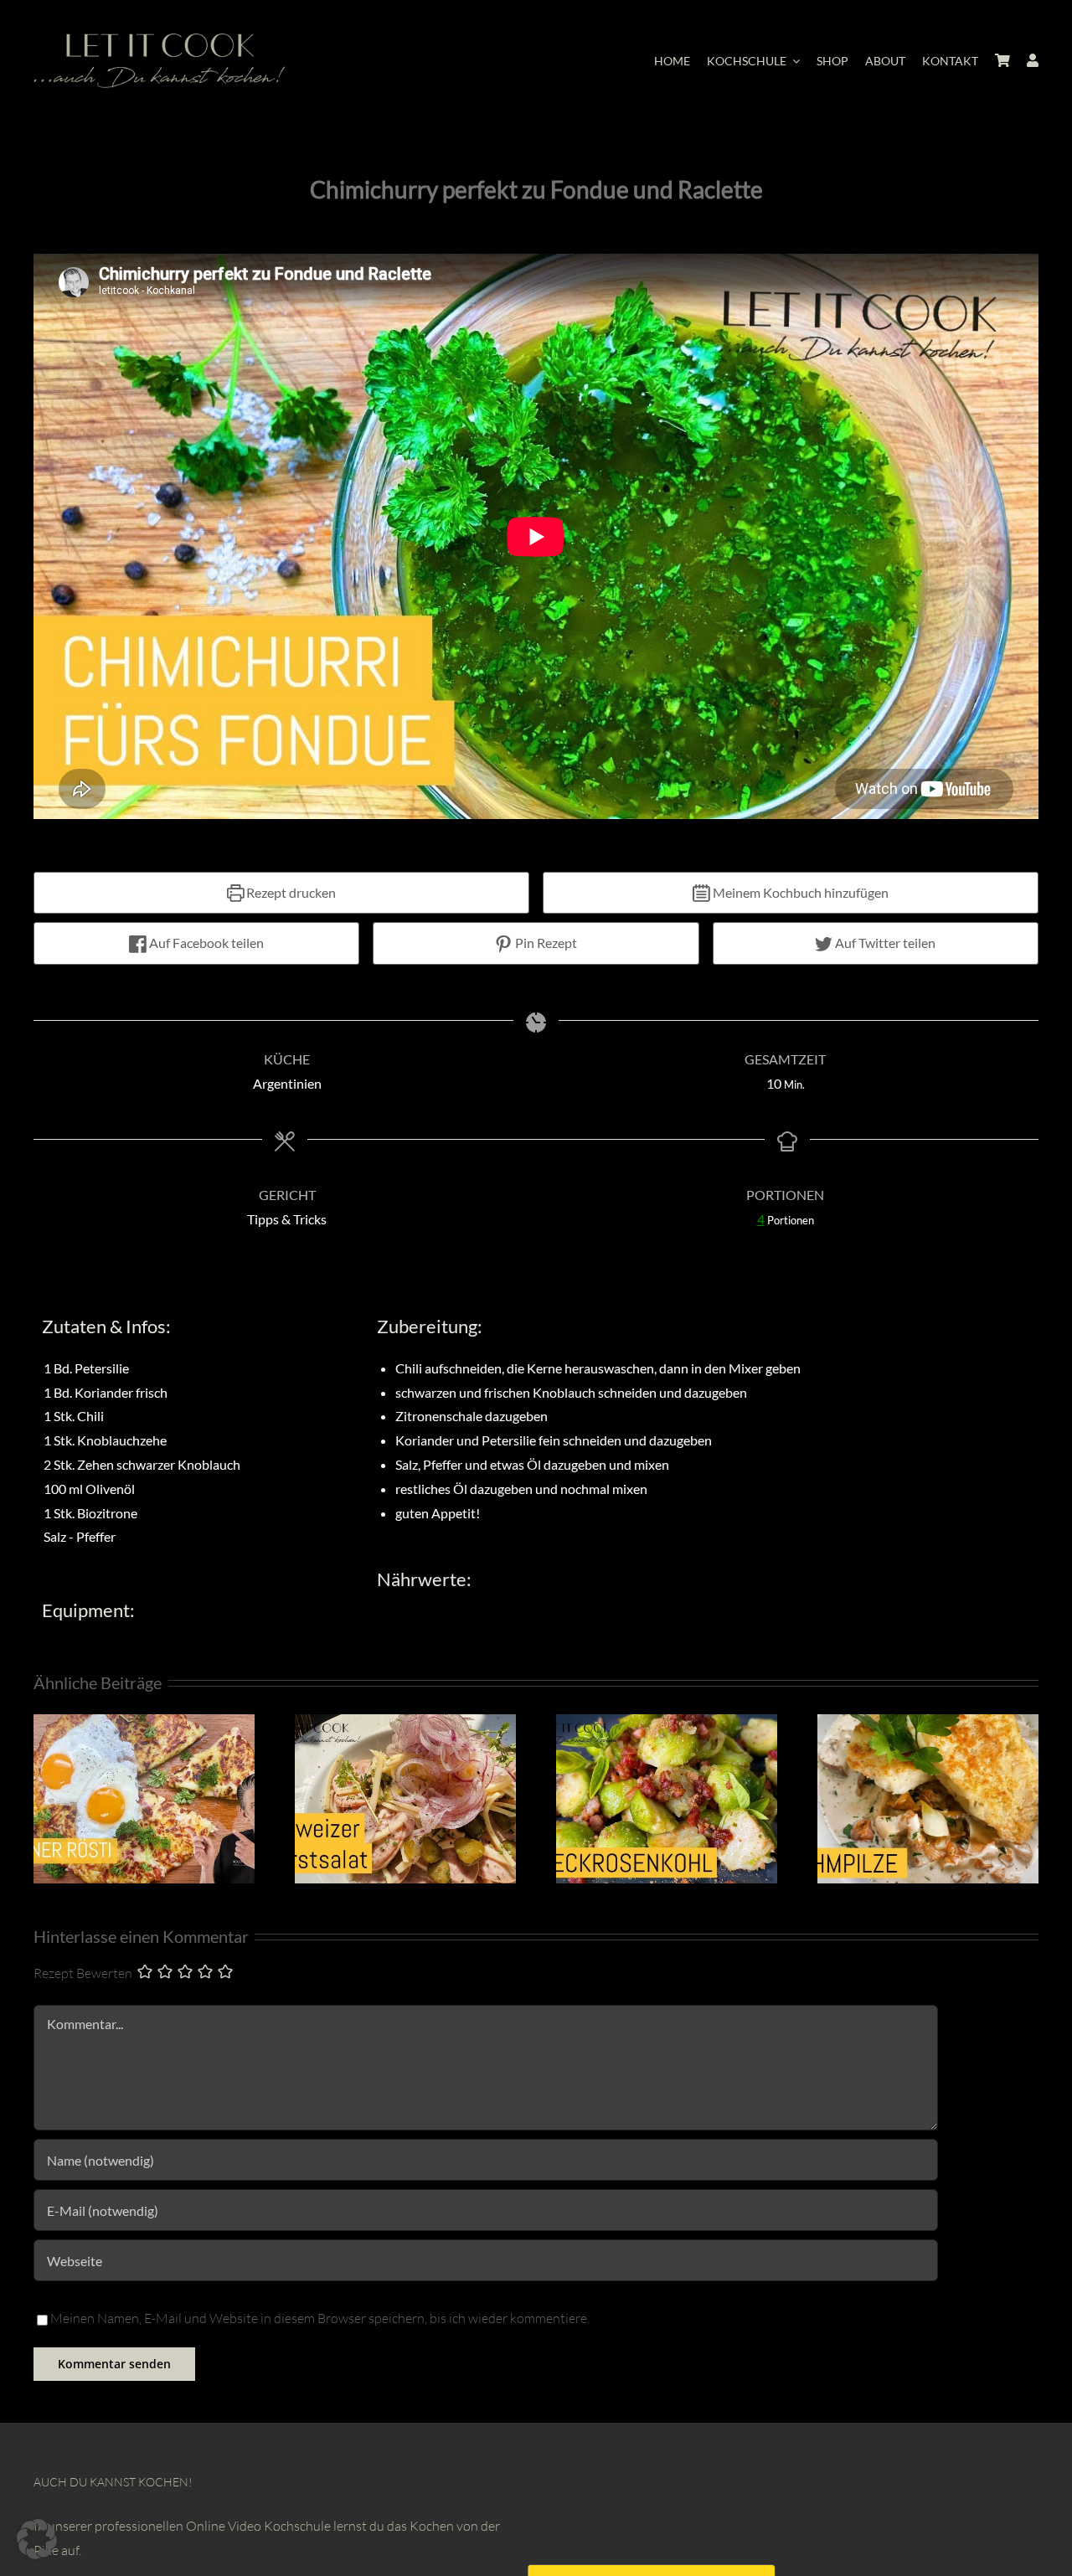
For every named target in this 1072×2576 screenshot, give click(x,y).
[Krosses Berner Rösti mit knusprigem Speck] (144, 1723)
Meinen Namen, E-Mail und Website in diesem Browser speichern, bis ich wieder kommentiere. (320, 2318)
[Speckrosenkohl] (667, 1723)
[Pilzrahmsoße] (928, 1723)
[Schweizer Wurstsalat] (405, 1723)
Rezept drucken (290, 892)
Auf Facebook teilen (205, 943)
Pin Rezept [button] (545, 943)
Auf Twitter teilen (884, 943)
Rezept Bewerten (83, 1973)
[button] (37, 2539)
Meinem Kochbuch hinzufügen (799, 892)
